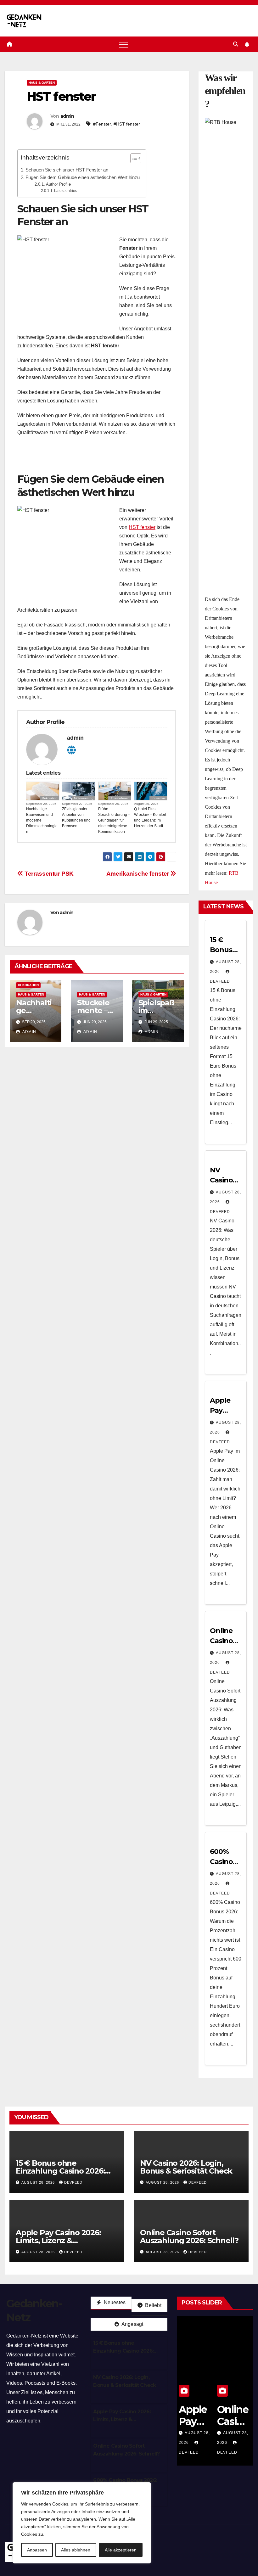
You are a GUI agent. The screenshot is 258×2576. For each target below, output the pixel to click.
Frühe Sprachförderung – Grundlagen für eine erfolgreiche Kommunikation (114, 820)
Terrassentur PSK (48, 874)
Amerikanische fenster (138, 874)
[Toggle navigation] (124, 44)
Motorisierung (84, 798)
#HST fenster (127, 124)
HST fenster (142, 527)
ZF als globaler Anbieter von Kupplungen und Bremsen (76, 817)
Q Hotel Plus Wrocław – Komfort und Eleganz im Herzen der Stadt (150, 817)
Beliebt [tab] (153, 2305)
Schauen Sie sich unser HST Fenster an (67, 170)
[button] (236, 44)
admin (67, 116)
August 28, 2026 (39, 2182)
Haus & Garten (42, 83)
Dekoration (50, 798)
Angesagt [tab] (132, 2324)
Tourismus (158, 798)
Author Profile (58, 184)
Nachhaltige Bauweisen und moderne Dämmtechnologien (42, 820)
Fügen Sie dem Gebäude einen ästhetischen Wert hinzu (83, 177)
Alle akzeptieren (121, 2550)
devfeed (73, 2182)
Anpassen (37, 2550)
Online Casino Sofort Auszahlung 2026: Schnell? (189, 2236)
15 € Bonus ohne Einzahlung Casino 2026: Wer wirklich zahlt (60, 2171)
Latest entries (66, 191)
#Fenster (102, 124)
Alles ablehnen (76, 2550)
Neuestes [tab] (114, 2302)
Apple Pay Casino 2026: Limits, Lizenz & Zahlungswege (58, 2240)
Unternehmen (119, 798)
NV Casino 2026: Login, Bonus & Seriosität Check (186, 2167)
